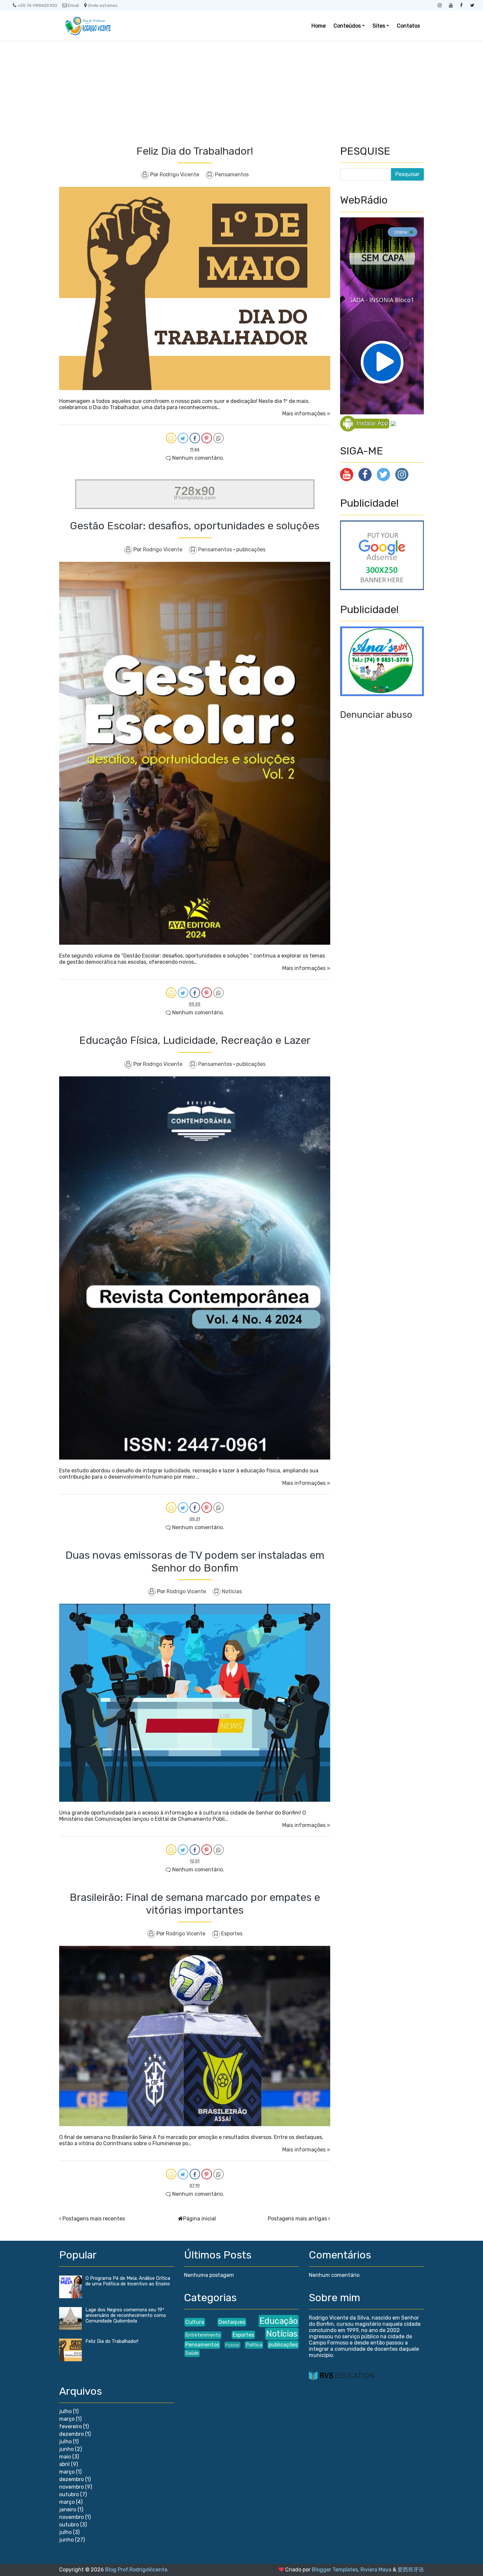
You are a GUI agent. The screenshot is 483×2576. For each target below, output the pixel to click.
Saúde (192, 2353)
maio (65, 2457)
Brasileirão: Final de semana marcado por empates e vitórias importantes (195, 1904)
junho (66, 2449)
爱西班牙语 (411, 2570)
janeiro (68, 2510)
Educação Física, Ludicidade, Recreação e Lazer (195, 1040)
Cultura (195, 2322)
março (67, 2419)
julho (65, 2411)
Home (319, 26)
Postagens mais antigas (297, 2219)
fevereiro (70, 2426)
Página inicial (199, 2219)
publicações (251, 550)
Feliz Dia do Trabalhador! (195, 151)
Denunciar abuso (376, 715)
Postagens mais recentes (94, 2219)
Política (254, 2345)
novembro (71, 2487)
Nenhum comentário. (197, 458)
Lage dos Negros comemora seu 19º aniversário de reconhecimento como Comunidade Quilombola (126, 2315)
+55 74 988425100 (37, 5)
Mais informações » (306, 414)
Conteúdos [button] (347, 26)
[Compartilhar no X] (183, 438)
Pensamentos (232, 175)
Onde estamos (103, 5)
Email (73, 5)
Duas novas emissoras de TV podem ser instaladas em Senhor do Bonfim (195, 1561)
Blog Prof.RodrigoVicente (136, 2570)
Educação (279, 2321)
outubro (69, 2494)
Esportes (232, 1934)
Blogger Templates (335, 2570)
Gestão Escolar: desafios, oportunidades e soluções (195, 526)
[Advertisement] (241, 91)
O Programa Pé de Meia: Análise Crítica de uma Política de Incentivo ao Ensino (128, 2281)
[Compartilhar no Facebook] (195, 438)
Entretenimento (203, 2335)
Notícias (232, 1591)
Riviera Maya (376, 2570)
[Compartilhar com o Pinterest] (207, 438)
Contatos (408, 26)
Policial (232, 2345)
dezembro (71, 2434)
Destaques (232, 2322)
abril (64, 2464)
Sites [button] (379, 26)
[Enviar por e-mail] (171, 438)
